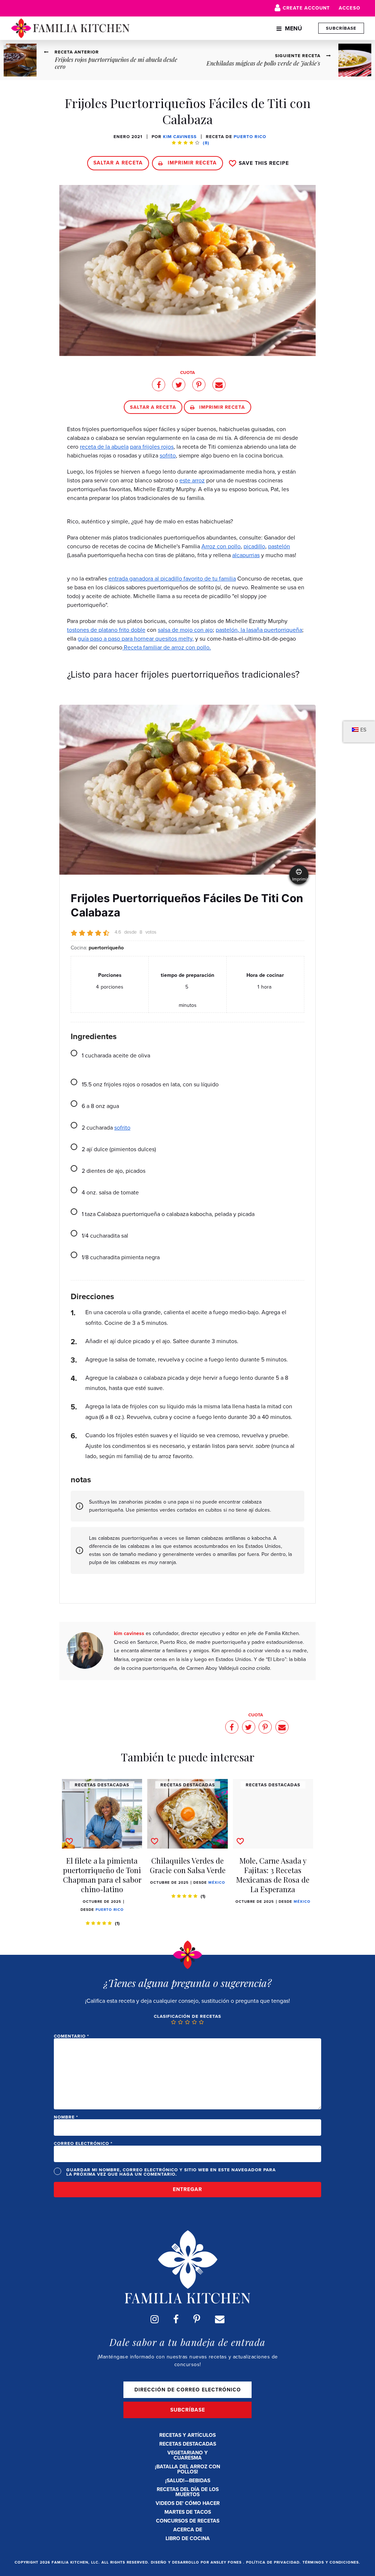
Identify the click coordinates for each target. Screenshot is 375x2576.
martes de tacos (188, 2512)
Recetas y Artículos (187, 2435)
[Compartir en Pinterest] (199, 385)
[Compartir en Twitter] (179, 385)
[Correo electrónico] (220, 2319)
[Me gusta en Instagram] (155, 2319)
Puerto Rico (250, 137)
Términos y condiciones (331, 2562)
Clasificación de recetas (187, 2016)
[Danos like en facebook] (176, 2319)
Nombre (66, 2117)
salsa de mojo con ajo (185, 630)
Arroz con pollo (221, 546)
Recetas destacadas (188, 2444)
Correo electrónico (83, 2143)
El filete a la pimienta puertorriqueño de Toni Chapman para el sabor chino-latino (102, 1875)
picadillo (254, 546)
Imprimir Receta (191, 163)
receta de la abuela (104, 447)
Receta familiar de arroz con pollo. (167, 647)
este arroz (192, 480)
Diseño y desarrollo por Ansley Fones (197, 2562)
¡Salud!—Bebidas (188, 2481)
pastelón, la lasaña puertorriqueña (259, 630)
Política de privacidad (273, 2562)
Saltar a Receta (118, 163)
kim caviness (180, 137)
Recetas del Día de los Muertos (188, 2492)
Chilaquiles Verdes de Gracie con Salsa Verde (188, 1865)
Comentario (71, 2036)
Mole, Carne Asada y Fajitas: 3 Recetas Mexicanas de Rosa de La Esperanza (273, 1875)
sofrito (168, 455)
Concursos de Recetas (188, 2521)
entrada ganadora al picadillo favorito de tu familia (172, 579)
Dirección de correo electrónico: (187, 2390)
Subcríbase (341, 28)
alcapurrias (246, 555)
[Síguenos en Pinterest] (197, 2319)
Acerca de (188, 2530)
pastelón (279, 546)
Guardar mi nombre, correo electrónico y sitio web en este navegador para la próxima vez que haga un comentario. (171, 2172)
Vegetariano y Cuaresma (187, 2455)
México (217, 1882)
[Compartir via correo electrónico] (219, 385)
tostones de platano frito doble (106, 630)
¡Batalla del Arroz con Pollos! (187, 2469)
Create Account (306, 8)
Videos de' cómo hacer (188, 2503)
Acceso (350, 8)
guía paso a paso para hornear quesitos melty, (136, 639)
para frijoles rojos (152, 447)
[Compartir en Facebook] (159, 385)
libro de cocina (188, 2538)
